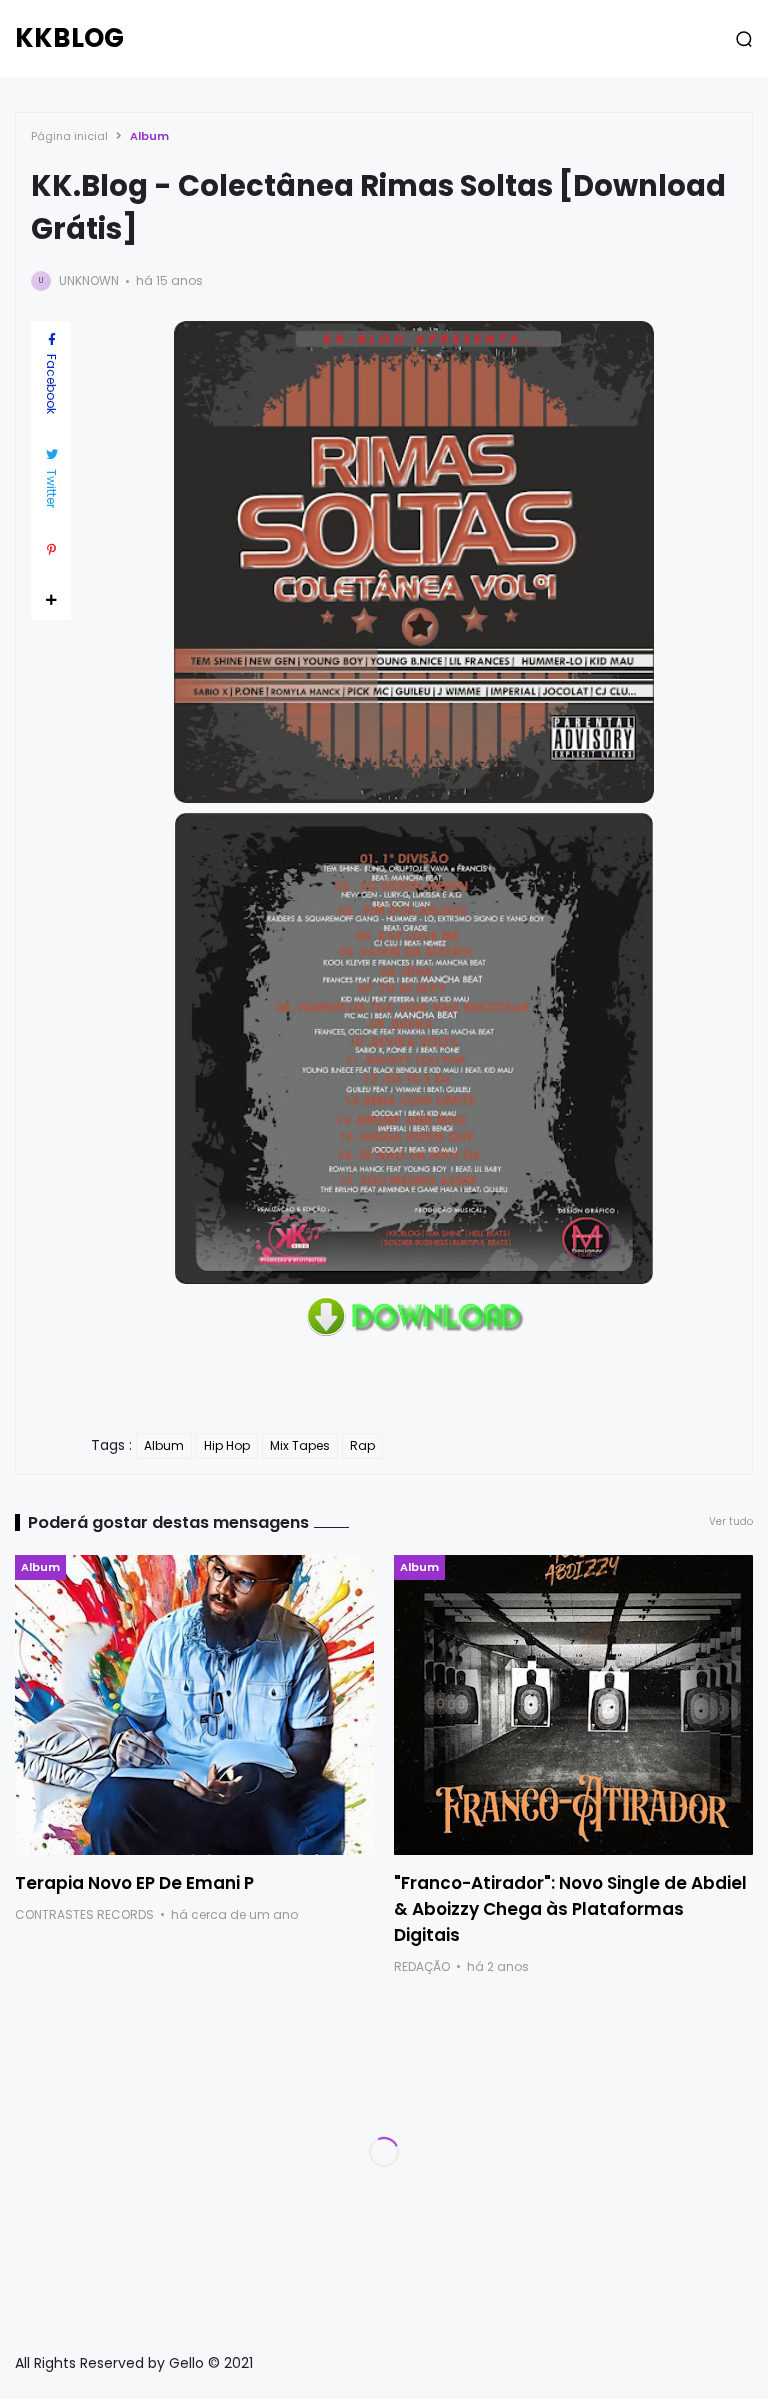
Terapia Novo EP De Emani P (134, 1883)
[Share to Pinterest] (51, 550)
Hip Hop (227, 1445)
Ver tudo (731, 1521)
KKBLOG (69, 38)
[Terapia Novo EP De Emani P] (194, 1705)
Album (149, 136)
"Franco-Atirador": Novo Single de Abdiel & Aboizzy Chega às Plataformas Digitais (570, 1909)
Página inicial (69, 136)
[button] (744, 39)
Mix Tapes (300, 1445)
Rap (362, 1445)
